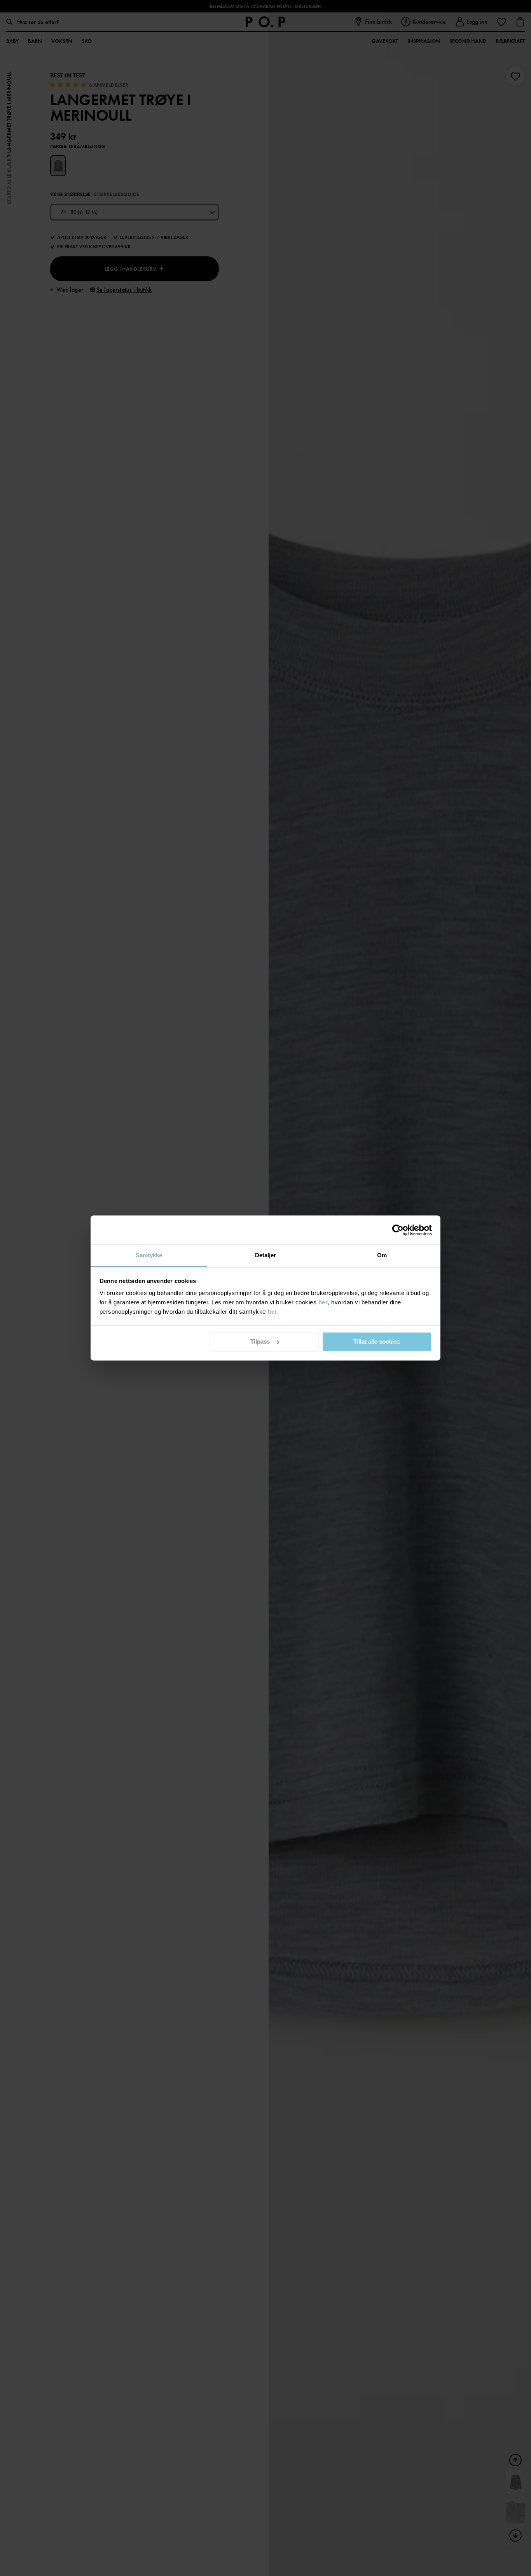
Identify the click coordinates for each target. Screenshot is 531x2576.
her (323, 1302)
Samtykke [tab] (149, 1255)
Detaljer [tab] (266, 1255)
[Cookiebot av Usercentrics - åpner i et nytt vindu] (398, 1230)
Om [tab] (382, 1255)
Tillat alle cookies (377, 1341)
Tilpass (260, 1341)
